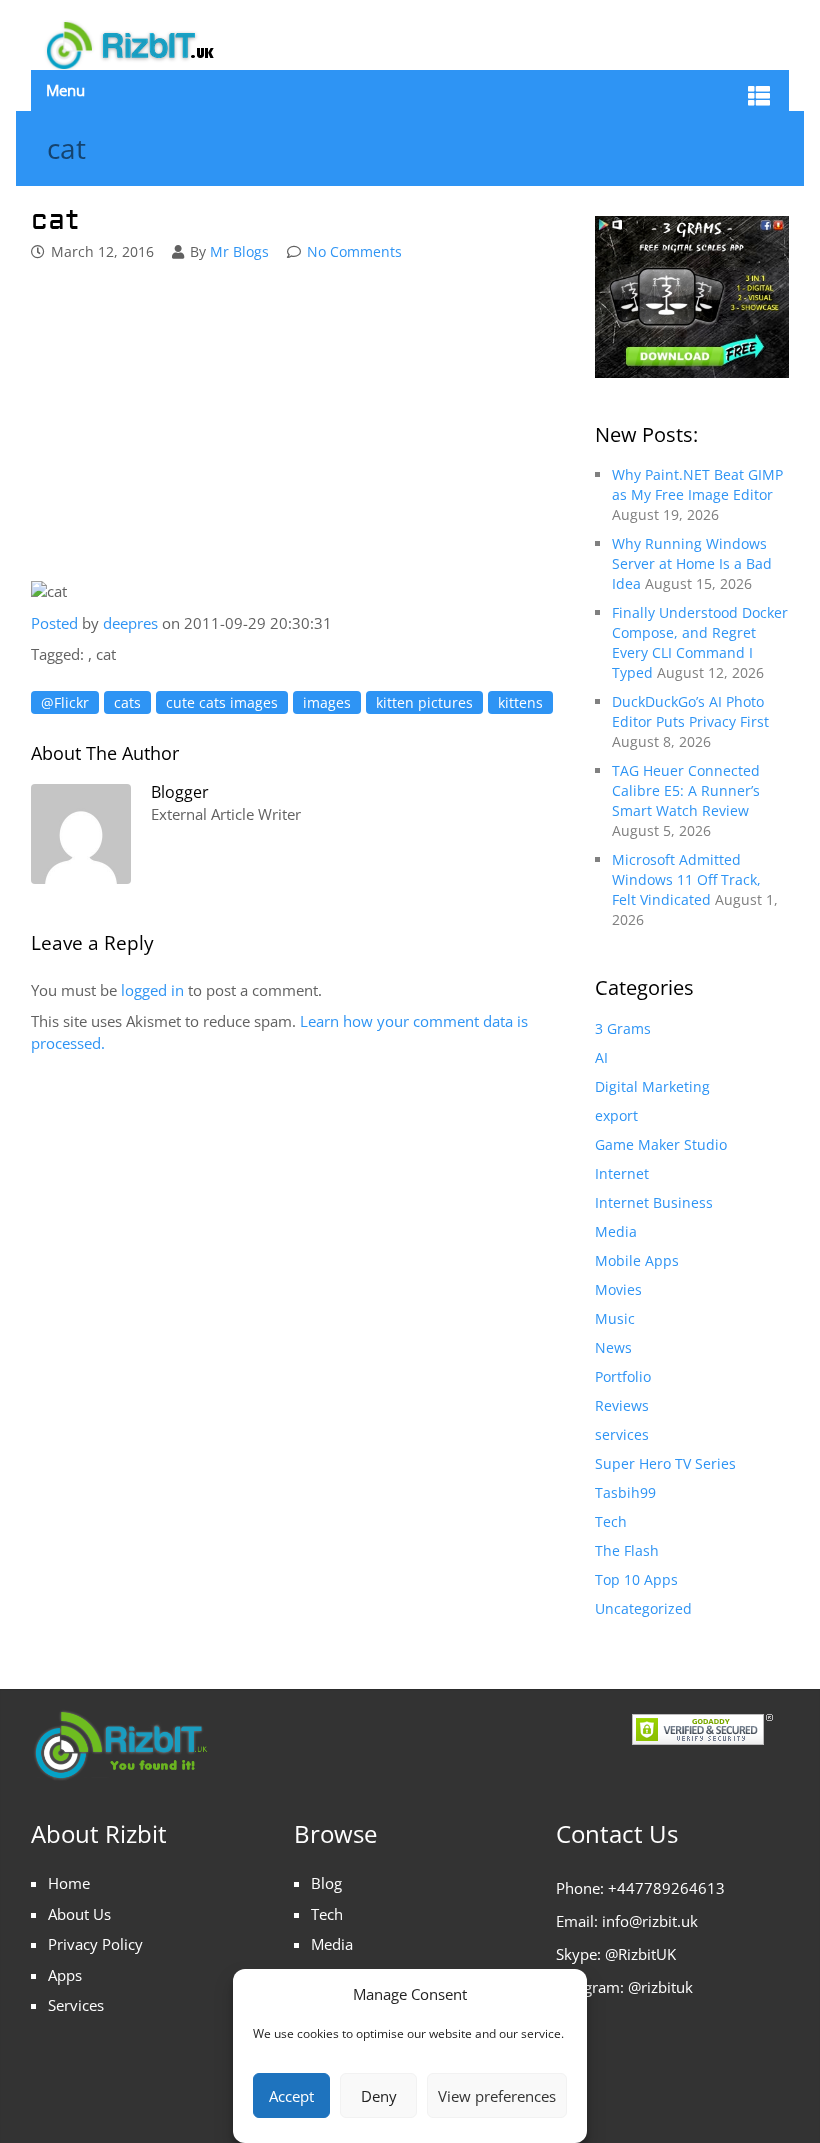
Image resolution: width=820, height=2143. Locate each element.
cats (127, 702)
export (616, 1115)
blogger (180, 792)
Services (76, 2005)
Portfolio (623, 1376)
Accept (291, 2096)
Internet (622, 1173)
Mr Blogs (239, 251)
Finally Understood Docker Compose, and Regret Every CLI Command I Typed (700, 642)
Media (616, 1231)
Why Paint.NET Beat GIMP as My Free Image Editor (697, 484)
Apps (65, 1975)
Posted (54, 623)
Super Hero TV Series (665, 1463)
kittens (520, 702)
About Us (79, 1914)
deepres (132, 623)
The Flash (627, 1550)
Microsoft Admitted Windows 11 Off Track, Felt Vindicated (686, 879)
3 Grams (623, 1028)
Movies (618, 1289)
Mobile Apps (637, 1260)
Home (69, 1883)
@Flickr (65, 702)
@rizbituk (660, 1987)
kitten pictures (424, 702)
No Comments (354, 251)
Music (615, 1318)
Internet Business (654, 1202)
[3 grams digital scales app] (692, 295)
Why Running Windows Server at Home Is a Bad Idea (692, 563)
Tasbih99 (625, 1492)
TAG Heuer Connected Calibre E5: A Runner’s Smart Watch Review (686, 790)
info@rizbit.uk (650, 1921)
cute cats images (222, 702)
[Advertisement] (303, 424)
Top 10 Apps (636, 1579)
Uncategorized (643, 1608)
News (613, 1347)
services (622, 1434)
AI (601, 1057)
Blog (326, 1883)
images (327, 702)
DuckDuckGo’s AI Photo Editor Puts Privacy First (690, 711)
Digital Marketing (652, 1086)
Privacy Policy (95, 1944)
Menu (65, 90)
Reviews (622, 1405)
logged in (152, 990)
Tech (611, 1521)
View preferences (497, 2096)
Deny (379, 2096)
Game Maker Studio (661, 1144)
